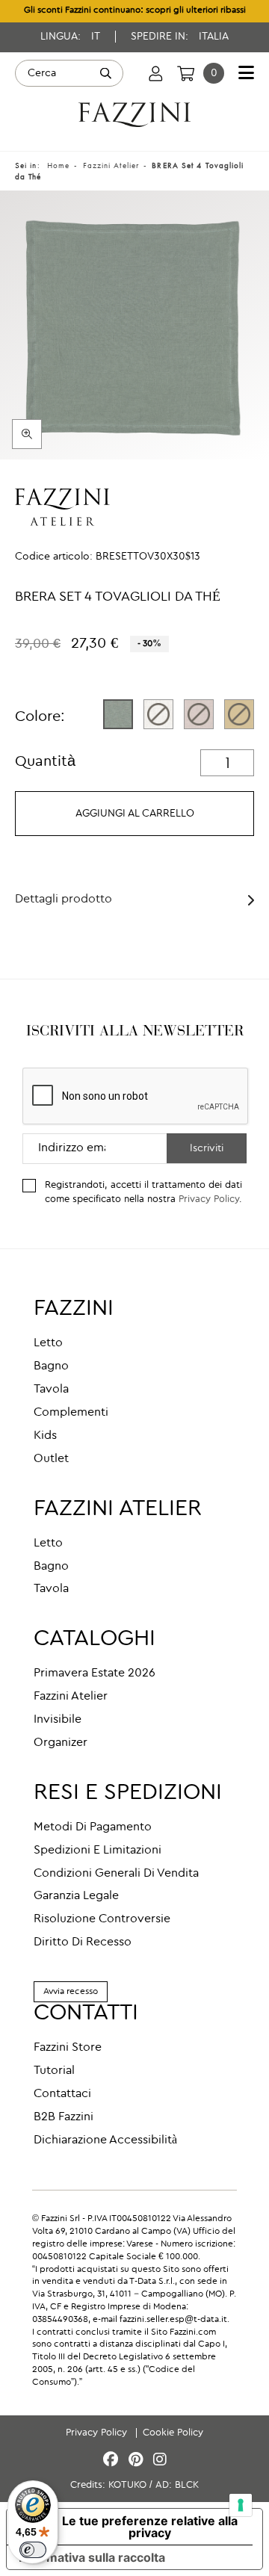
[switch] (33, 2550)
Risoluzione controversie (102, 1919)
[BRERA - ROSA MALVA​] (199, 714)
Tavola (51, 1390)
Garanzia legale (76, 1896)
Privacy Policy (209, 1199)
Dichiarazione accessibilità (105, 2140)
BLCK (187, 2485)
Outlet (51, 1459)
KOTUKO (127, 2485)
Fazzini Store (68, 2048)
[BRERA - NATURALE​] (158, 714)
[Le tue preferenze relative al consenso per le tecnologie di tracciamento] (241, 2505)
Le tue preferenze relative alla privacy (150, 2527)
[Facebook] (113, 2461)
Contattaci (62, 2094)
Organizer (61, 1743)
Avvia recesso (71, 1992)
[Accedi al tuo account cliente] (156, 73)
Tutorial (54, 2071)
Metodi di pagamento (93, 1827)
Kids (45, 1436)
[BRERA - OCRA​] (239, 714)
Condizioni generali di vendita (116, 1874)
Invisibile (58, 1720)
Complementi (71, 1413)
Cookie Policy (173, 2433)
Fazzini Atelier (71, 1697)
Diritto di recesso (83, 1942)
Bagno (51, 1366)
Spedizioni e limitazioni (98, 1851)
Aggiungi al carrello (135, 814)
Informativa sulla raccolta (92, 2557)
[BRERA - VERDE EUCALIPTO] (118, 714)
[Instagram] (160, 2461)
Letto (48, 1343)
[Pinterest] (138, 2461)
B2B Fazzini (64, 2117)
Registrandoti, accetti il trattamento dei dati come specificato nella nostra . (143, 1192)
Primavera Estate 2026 (95, 1674)
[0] (186, 73)
